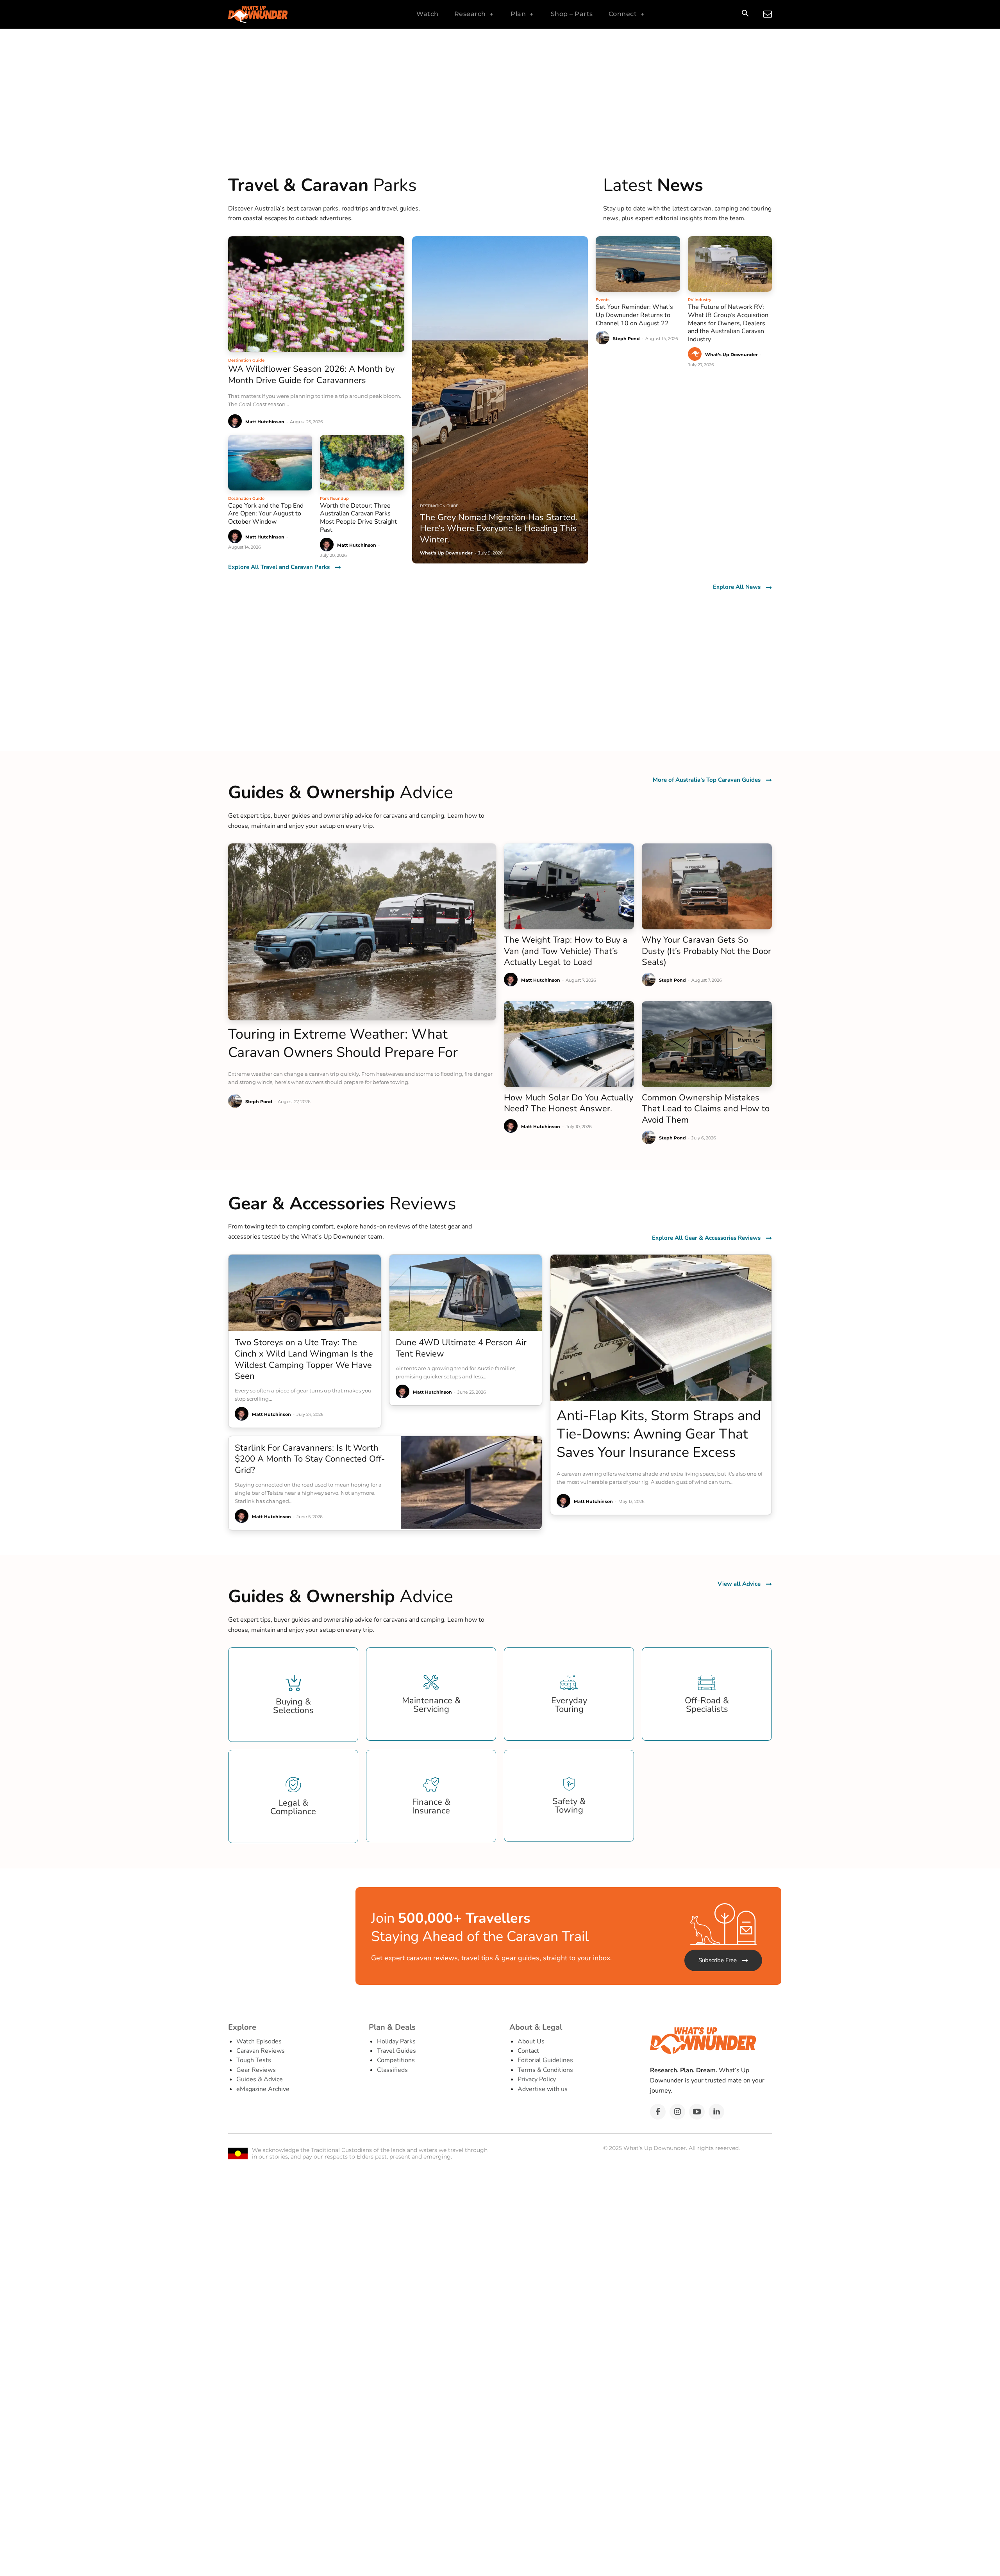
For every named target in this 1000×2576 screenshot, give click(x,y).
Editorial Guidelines (545, 2060)
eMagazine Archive (263, 2089)
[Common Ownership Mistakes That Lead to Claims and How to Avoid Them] (707, 1044)
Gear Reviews (256, 2070)
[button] (745, 14)
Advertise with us (543, 2089)
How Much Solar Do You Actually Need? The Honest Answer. (569, 1103)
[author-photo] (236, 422)
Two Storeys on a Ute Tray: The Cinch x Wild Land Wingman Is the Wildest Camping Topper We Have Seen (304, 1359)
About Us (531, 2041)
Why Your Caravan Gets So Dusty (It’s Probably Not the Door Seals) (706, 951)
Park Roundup (334, 498)
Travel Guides (396, 2051)
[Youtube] (697, 2112)
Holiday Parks (396, 2041)
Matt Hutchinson (265, 422)
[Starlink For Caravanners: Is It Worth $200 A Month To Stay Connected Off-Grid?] (471, 1483)
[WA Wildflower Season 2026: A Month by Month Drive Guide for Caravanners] (316, 294)
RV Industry (700, 300)
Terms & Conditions (545, 2070)
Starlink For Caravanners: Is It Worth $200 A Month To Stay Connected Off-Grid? (310, 1459)
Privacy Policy (537, 2079)
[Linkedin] (716, 2112)
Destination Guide (246, 360)
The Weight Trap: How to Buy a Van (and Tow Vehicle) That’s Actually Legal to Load (566, 951)
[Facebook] (658, 2112)
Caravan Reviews (261, 2051)
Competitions (396, 2060)
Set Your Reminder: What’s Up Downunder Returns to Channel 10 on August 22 (634, 315)
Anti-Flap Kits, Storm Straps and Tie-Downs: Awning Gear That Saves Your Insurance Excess (659, 1434)
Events (603, 300)
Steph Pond (626, 339)
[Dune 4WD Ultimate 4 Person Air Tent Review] (466, 1293)
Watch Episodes (259, 2041)
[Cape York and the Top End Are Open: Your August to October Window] (270, 463)
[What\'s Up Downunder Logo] (277, 14)
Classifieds (392, 2070)
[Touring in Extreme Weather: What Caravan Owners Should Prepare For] (362, 932)
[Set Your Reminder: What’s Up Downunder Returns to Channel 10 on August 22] (638, 264)
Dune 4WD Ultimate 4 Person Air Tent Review (461, 1348)
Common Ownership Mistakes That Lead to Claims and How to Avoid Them (706, 1109)
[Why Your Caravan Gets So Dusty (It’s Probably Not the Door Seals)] (707, 886)
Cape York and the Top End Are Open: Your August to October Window (266, 514)
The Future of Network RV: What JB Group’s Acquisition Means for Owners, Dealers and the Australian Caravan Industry (728, 323)
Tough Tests (254, 2060)
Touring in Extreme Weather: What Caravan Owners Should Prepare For (343, 1043)
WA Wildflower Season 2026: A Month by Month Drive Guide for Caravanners (311, 375)
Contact (528, 2051)
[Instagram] (677, 2112)
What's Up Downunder (731, 355)
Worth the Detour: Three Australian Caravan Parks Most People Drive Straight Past (358, 518)
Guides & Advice (260, 2079)
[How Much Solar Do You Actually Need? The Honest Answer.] (569, 1044)
